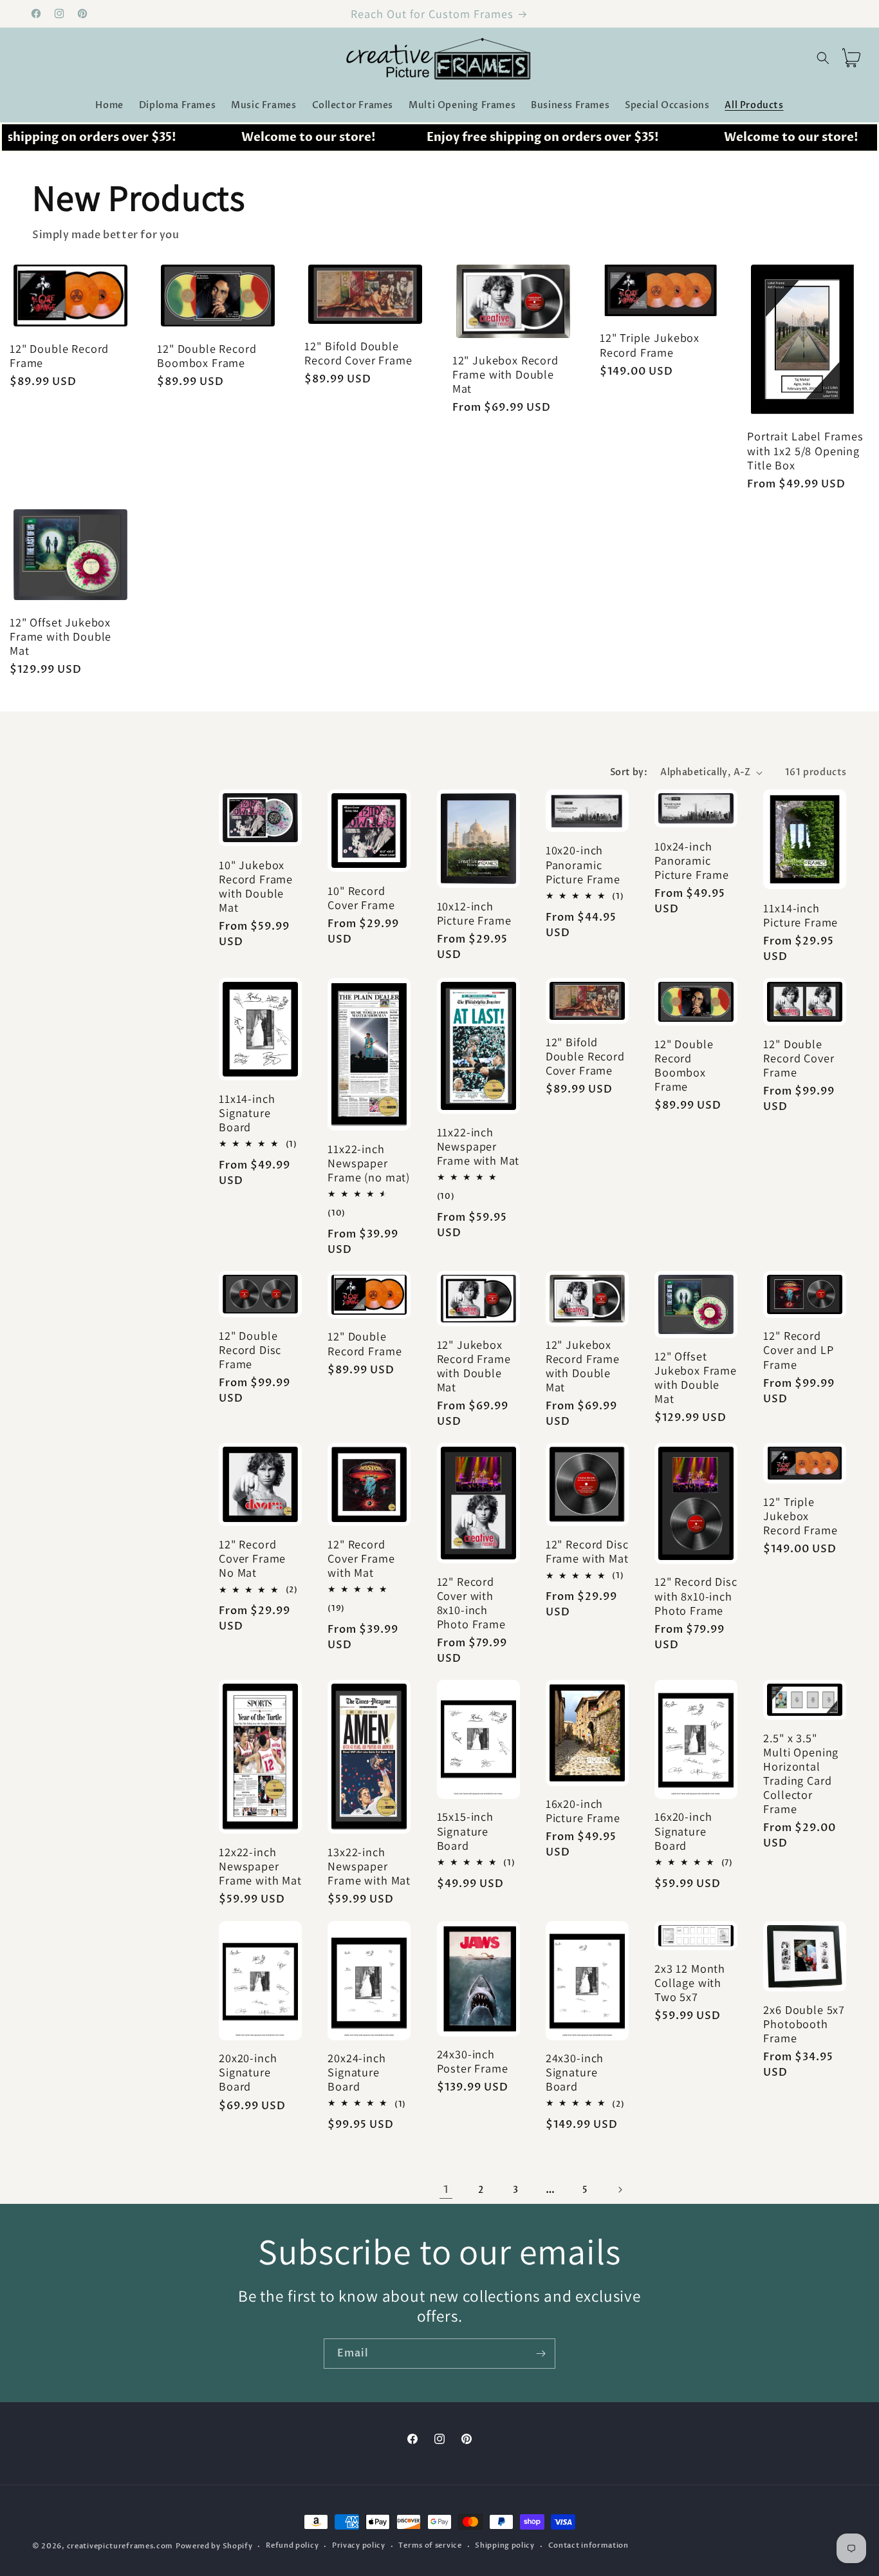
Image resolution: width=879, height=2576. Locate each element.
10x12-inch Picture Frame (474, 913)
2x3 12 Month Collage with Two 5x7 (690, 1982)
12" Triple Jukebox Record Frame (650, 345)
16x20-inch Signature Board (683, 1831)
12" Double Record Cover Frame (799, 1058)
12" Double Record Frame (59, 355)
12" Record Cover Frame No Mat (252, 1558)
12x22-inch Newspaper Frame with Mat (260, 1866)
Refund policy (292, 2545)
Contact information (588, 2545)
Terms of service (430, 2545)
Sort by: (629, 772)
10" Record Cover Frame (361, 898)
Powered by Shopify (214, 2546)
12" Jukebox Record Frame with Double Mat (505, 374)
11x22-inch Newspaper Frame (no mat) (369, 1163)
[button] (823, 58)
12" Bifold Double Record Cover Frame (358, 353)
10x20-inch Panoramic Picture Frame (583, 864)
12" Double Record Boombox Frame (207, 355)
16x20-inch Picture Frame (583, 1811)
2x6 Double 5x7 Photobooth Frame (804, 2024)
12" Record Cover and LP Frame (798, 1349)
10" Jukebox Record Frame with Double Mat (256, 886)
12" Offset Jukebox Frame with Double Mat (60, 636)
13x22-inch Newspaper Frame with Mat (369, 1866)
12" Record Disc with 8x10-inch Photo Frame (696, 1596)
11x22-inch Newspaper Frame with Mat (478, 1146)
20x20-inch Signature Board (248, 2072)
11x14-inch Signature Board (247, 1113)
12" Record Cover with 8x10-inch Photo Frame (471, 1603)
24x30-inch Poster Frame (473, 2061)
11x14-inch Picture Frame (800, 915)
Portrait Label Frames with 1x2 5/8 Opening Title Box (805, 451)
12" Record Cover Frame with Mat (361, 1558)
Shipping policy (505, 2545)
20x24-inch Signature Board (356, 2072)
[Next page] (620, 2190)
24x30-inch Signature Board (575, 2072)
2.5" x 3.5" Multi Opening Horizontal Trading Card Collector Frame (801, 1773)
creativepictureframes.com (120, 2546)
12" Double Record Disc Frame (250, 1349)
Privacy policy (359, 2545)
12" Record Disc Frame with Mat (587, 1551)
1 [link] (446, 2190)
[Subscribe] (541, 2354)
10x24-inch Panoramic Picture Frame (692, 860)
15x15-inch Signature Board (465, 1831)
